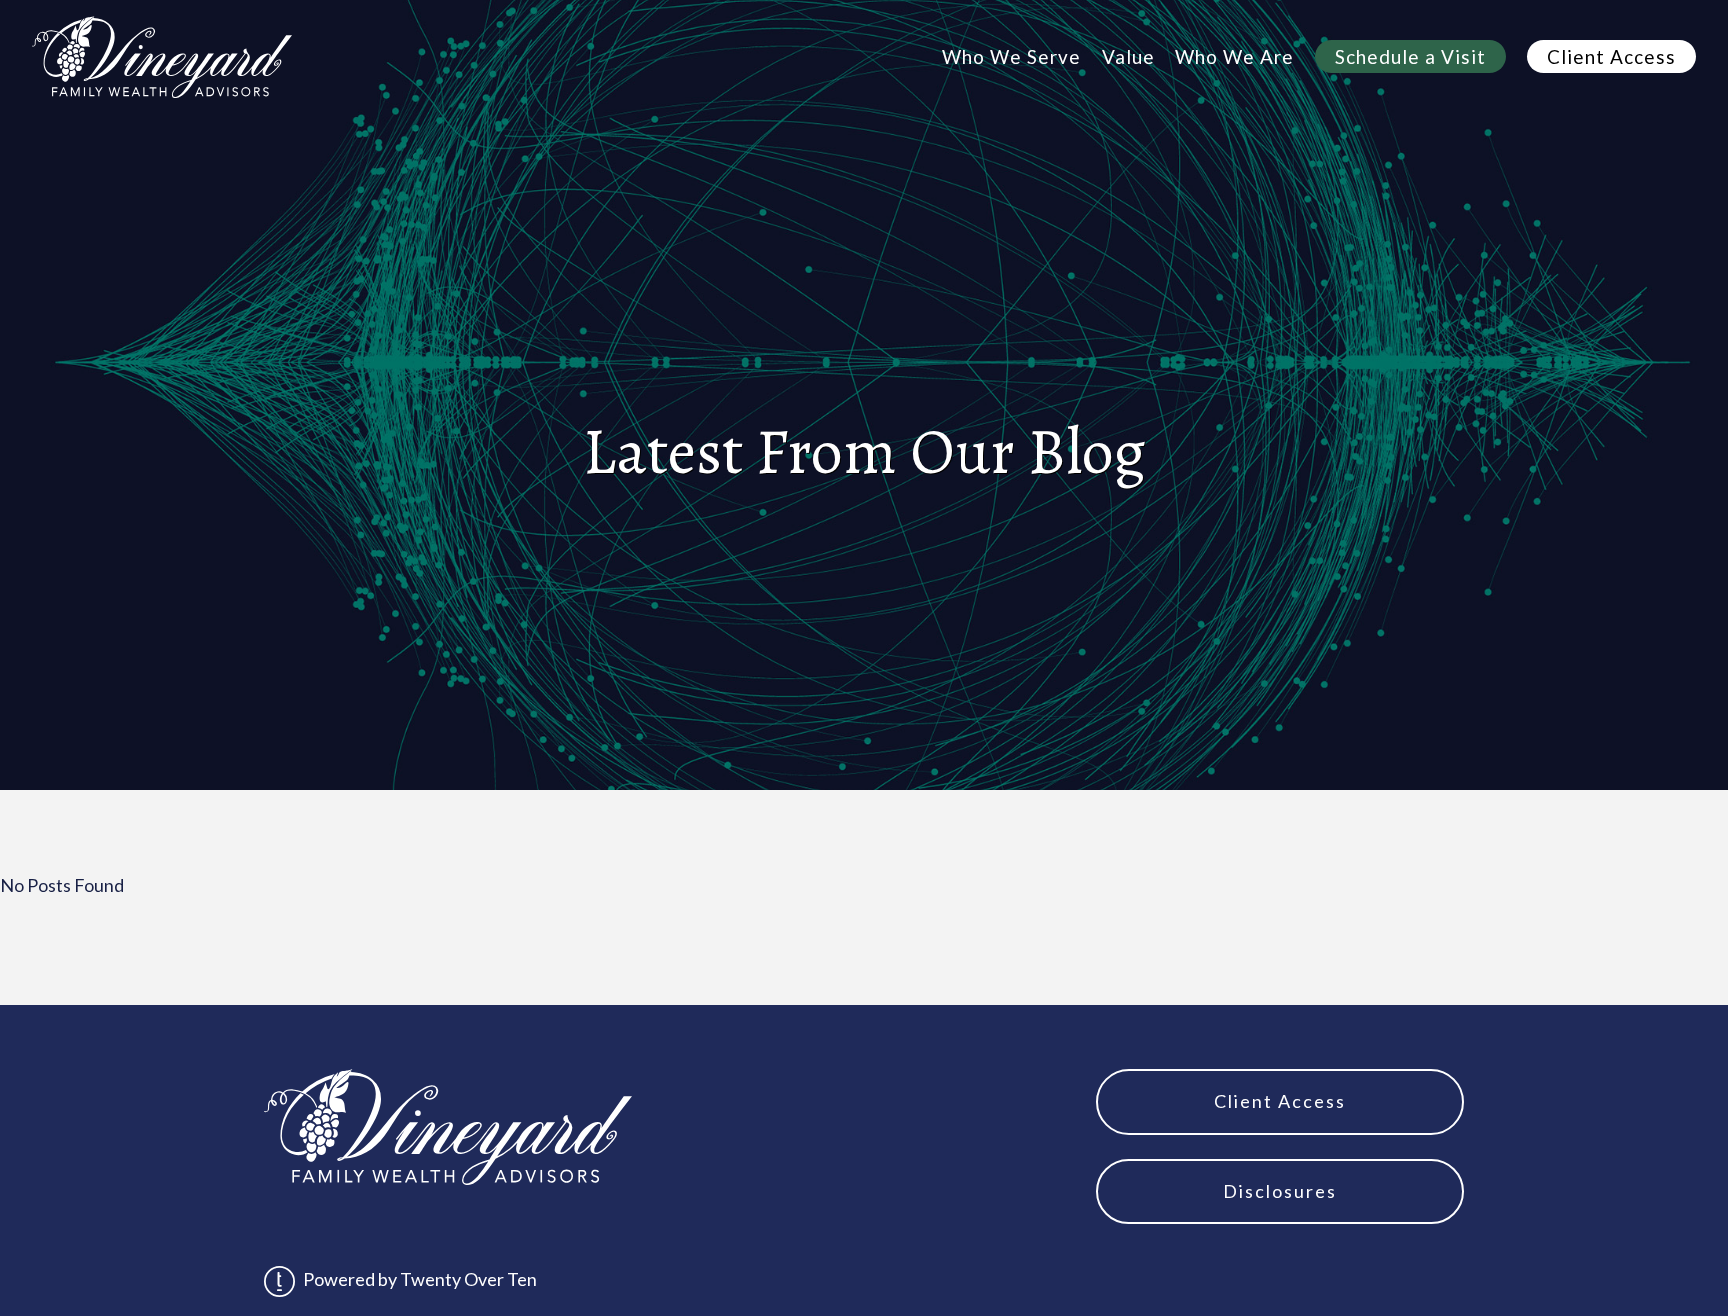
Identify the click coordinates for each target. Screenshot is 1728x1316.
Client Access (1611, 56)
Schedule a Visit (1410, 56)
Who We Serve (1011, 56)
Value (1128, 56)
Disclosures (1280, 1191)
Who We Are (1234, 56)
